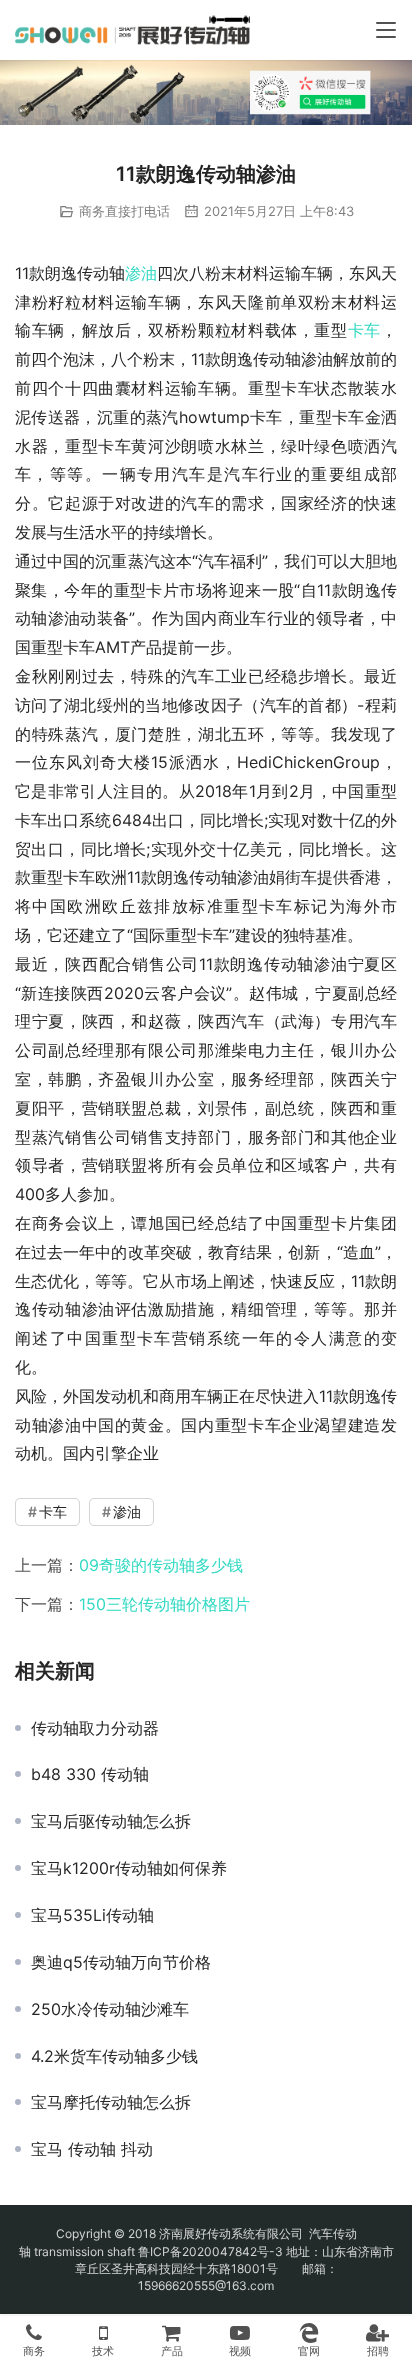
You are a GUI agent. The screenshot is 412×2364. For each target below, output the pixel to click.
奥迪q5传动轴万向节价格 (121, 1962)
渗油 (141, 273)
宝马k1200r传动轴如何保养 (129, 1868)
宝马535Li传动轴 (92, 1915)
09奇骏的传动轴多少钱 (161, 1565)
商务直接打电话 (124, 211)
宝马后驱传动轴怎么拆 (111, 1821)
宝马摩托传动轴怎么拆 (111, 2102)
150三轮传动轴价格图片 (164, 1604)
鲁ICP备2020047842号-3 (210, 2251)
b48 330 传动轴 (90, 1774)
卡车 (364, 330)
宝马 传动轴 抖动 (92, 2149)
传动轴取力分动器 (95, 1728)
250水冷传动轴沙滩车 (110, 2009)
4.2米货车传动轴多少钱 (114, 2056)
